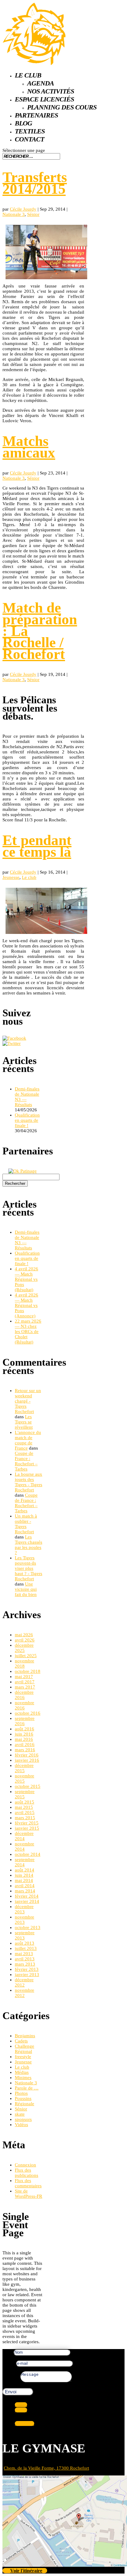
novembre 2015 (25, 1778)
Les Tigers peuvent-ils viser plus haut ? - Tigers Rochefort (29, 1568)
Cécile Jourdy (23, 209)
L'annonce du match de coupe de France (28, 1440)
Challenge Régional (25, 2049)
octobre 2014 (28, 1854)
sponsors (23, 2119)
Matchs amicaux (29, 447)
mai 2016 (24, 1739)
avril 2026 (25, 1640)
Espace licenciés (44, 99)
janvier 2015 (27, 1828)
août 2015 (25, 1802)
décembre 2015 (24, 1768)
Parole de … (27, 2088)
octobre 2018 (28, 1671)
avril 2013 (25, 1959)
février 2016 (27, 1755)
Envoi (11, 2392)
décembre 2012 (24, 1982)
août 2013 (25, 1943)
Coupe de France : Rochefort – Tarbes (26, 1461)
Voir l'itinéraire (26, 2571)
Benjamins (25, 2036)
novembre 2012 (25, 1993)
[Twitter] (12, 1043)
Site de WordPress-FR (29, 2194)
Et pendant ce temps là (37, 846)
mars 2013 (25, 1964)
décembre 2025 (24, 1648)
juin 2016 (24, 1734)
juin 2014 (24, 1875)
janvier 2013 (27, 1975)
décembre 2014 (24, 1836)
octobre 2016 (28, 1713)
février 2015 (27, 1823)
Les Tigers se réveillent (24, 1422)
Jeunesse (11, 877)
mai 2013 (24, 1954)
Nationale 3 (14, 214)
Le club (28, 75)
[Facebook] (14, 1038)
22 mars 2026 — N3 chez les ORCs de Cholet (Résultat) (28, 1332)
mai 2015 (24, 1807)
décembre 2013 (24, 1909)
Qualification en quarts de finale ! (27, 1120)
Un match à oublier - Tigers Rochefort (26, 1524)
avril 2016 (25, 1744)
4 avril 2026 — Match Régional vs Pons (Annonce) (27, 1305)
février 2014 (27, 1896)
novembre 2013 (25, 1920)
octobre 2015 (28, 1786)
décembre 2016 (24, 1695)
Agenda (41, 83)
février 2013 (27, 1969)
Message (11, 2381)
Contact (29, 139)
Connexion (25, 2165)
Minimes (23, 2078)
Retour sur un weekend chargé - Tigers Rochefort (28, 1401)
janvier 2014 (27, 1901)
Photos (21, 2093)
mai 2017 (24, 1677)
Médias (22, 2072)
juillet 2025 (26, 1656)
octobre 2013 (28, 1927)
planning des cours (62, 107)
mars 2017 (25, 1687)
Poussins (23, 2098)
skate (20, 2114)
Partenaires (36, 115)
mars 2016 (25, 1750)
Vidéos (21, 2125)
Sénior (33, 214)
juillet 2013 (26, 1948)
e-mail (8, 2363)
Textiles (30, 131)
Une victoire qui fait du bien (26, 1589)
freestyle (23, 2057)
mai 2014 (24, 1880)
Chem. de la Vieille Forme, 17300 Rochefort (46, 2468)
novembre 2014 (25, 1846)
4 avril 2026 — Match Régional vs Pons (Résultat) (27, 1279)
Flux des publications (27, 2173)
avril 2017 (25, 1682)
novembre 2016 (25, 1705)
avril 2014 (25, 1886)
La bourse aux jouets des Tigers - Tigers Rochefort (29, 1482)
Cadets (21, 2041)
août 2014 (25, 1870)
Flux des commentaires (28, 2183)
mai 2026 (24, 1635)
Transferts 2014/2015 (35, 183)
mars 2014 (25, 1891)
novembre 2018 (25, 1663)
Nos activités (51, 91)
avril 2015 (25, 1812)
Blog (23, 123)
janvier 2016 (27, 1760)
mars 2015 (25, 1818)
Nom (7, 2352)
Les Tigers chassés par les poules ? (29, 1545)
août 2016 (25, 1729)
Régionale (25, 2104)
